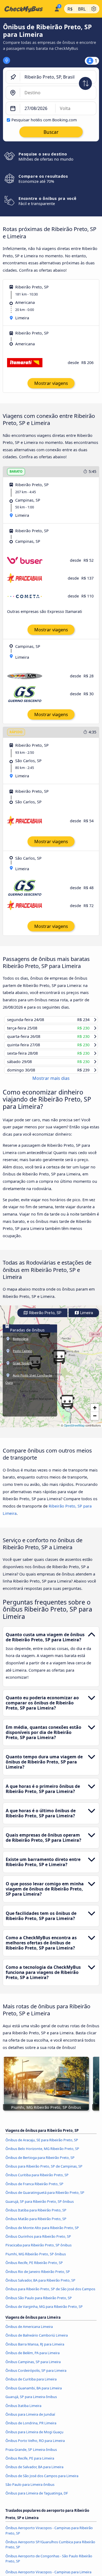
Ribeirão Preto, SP (45, 1318)
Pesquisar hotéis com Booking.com (44, 120)
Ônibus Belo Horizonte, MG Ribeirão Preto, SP (42, 2154)
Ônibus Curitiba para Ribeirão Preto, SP (37, 2180)
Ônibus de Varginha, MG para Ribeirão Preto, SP (44, 2312)
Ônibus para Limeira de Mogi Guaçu (34, 2437)
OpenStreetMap (74, 1430)
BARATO (16, 471)
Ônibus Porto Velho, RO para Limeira (35, 2446)
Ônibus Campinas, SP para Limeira (33, 2367)
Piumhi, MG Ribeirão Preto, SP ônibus (36, 2259)
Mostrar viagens (51, 383)
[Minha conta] (57, 8)
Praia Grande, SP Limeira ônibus (31, 2454)
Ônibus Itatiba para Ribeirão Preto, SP (36, 2215)
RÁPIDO (16, 732)
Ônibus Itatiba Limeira (23, 2411)
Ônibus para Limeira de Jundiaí (30, 2419)
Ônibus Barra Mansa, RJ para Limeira (35, 2349)
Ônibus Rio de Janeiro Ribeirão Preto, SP (38, 2276)
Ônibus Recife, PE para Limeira (30, 2463)
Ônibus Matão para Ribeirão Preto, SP (36, 2224)
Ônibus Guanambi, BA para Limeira (34, 2393)
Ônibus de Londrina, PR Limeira (31, 2428)
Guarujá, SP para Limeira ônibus (31, 2402)
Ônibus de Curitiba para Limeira (31, 2384)
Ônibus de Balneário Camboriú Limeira (37, 2340)
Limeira (86, 1318)
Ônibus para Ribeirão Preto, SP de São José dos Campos (50, 2294)
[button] (67, 1407)
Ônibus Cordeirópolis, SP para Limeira (36, 2376)
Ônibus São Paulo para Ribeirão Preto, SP (39, 2303)
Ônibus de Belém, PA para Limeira (33, 2358)
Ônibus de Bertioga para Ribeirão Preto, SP (40, 2162)
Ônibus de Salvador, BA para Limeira (34, 2472)
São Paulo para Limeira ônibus (30, 2490)
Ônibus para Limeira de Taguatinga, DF (37, 2498)
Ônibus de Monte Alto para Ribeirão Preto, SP (42, 2233)
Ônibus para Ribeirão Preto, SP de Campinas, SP (44, 2171)
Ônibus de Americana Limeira (29, 2332)
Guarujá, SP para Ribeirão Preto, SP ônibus (40, 2206)
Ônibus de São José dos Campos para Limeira (42, 2481)
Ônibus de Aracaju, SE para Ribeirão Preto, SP (42, 2145)
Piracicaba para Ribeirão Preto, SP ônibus (38, 2250)
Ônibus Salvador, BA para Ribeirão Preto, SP (40, 2285)
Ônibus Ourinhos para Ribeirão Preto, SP (38, 2242)
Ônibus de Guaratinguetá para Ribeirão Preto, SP (45, 2198)
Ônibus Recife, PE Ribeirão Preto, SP (34, 2268)
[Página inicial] (26, 9)
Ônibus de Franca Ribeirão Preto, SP (34, 2189)
